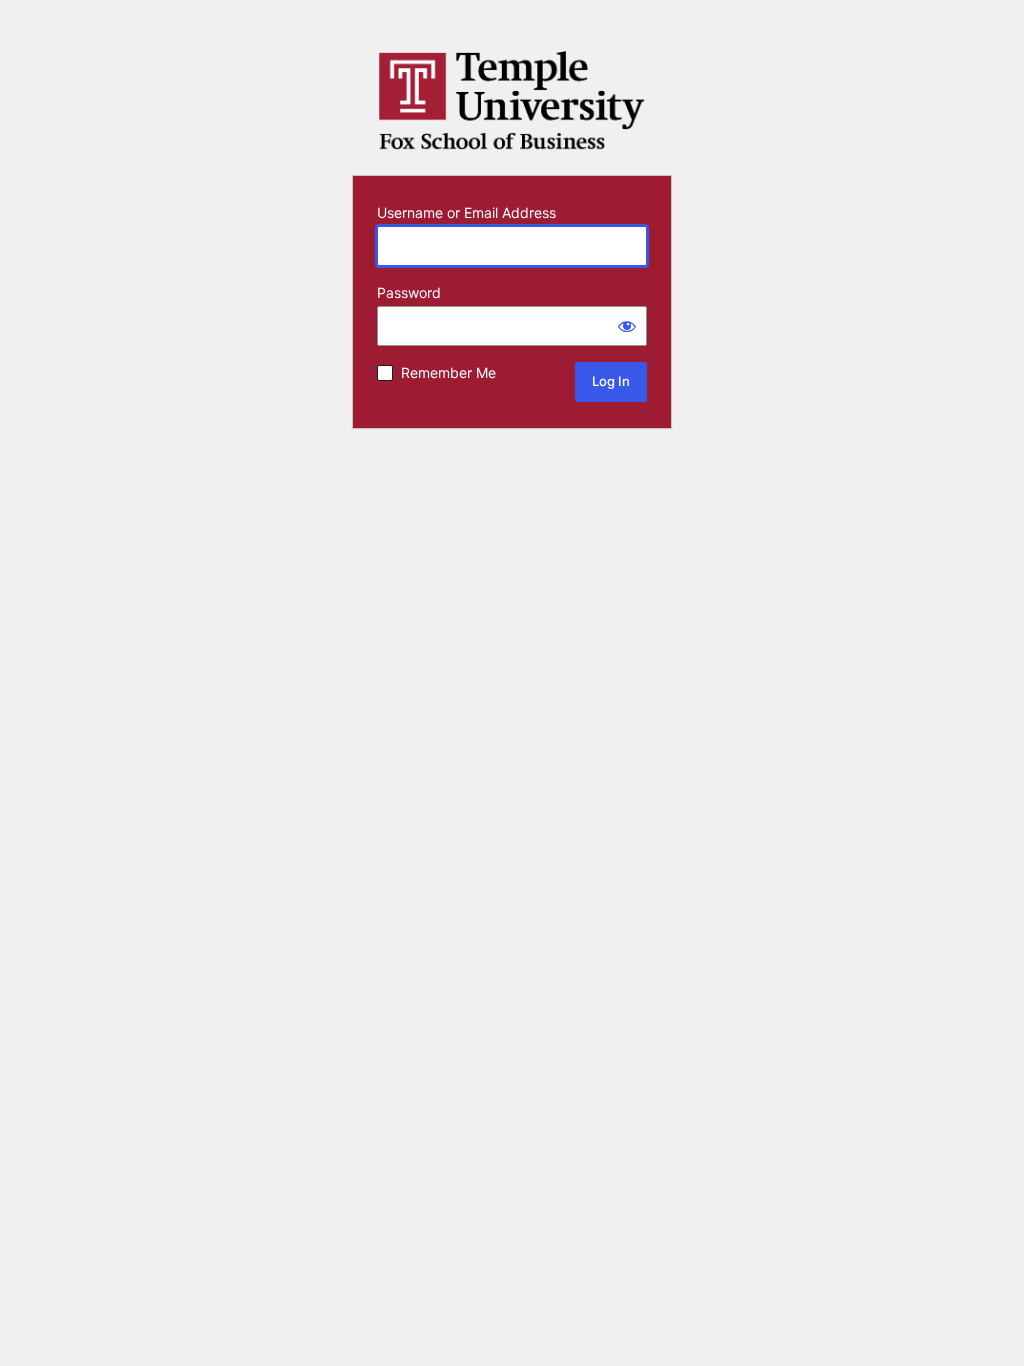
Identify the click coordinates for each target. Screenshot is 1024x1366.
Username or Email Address (466, 212)
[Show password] (627, 326)
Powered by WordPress (512, 101)
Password (409, 292)
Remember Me (448, 372)
